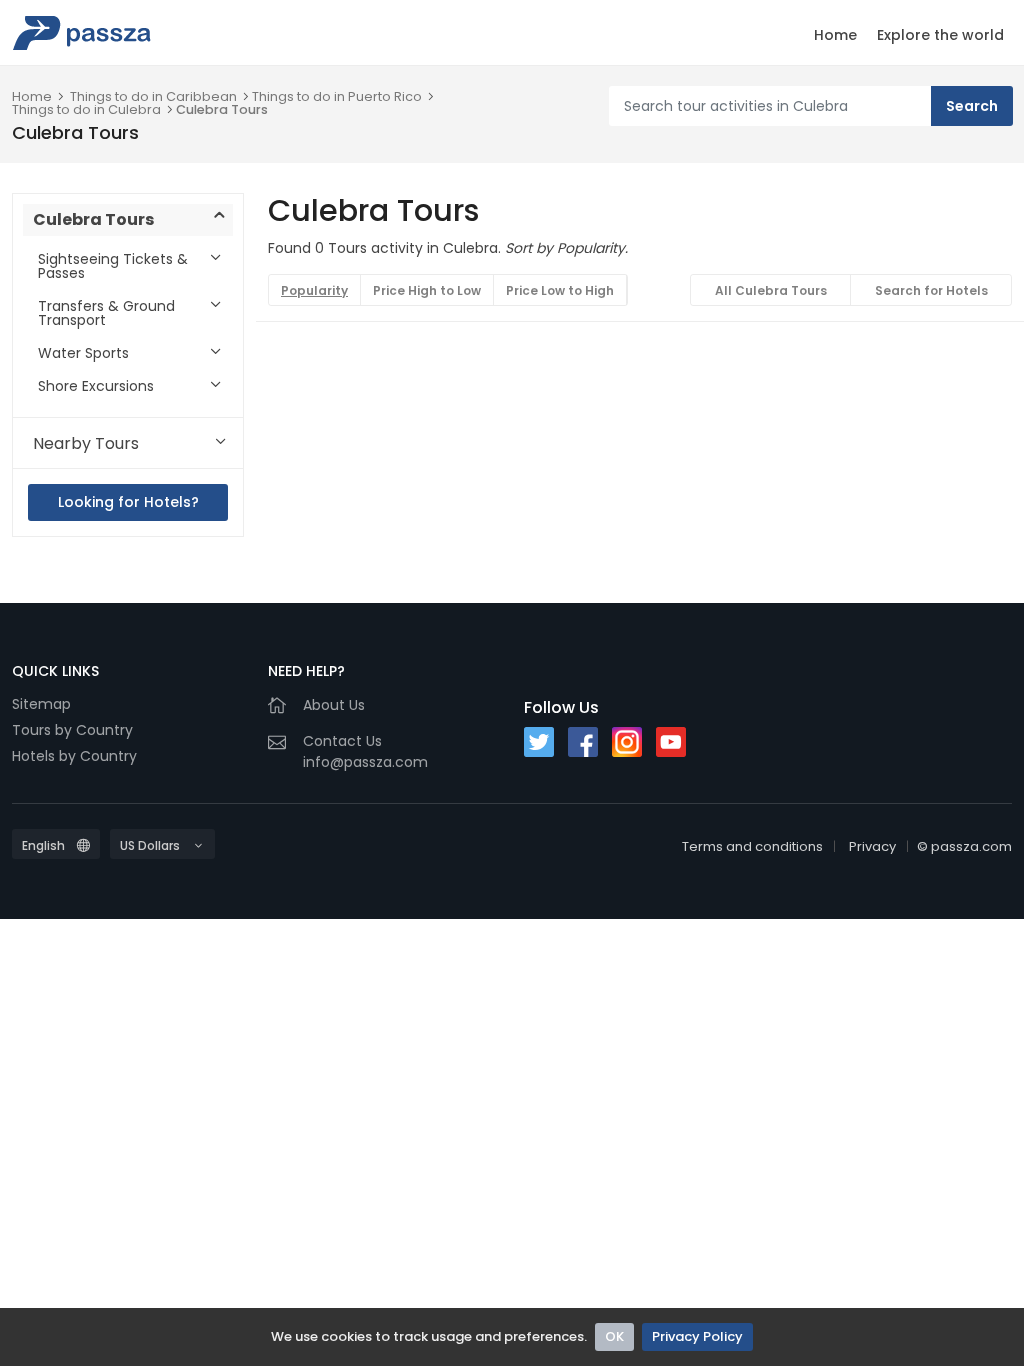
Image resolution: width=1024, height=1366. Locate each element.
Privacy (872, 846)
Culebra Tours (222, 109)
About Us (334, 705)
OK (614, 1336)
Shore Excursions (96, 386)
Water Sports (83, 353)
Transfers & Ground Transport (106, 313)
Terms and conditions (752, 846)
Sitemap (41, 704)
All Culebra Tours (771, 290)
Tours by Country (72, 730)
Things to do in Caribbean (153, 96)
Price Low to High (560, 290)
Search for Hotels (931, 290)
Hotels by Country (74, 756)
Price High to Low (427, 290)
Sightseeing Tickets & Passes (113, 266)
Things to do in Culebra (86, 109)
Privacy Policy (697, 1336)
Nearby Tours (86, 443)
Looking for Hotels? (128, 502)
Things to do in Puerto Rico (337, 96)
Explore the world (940, 35)
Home (835, 35)
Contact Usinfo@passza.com (365, 751)
